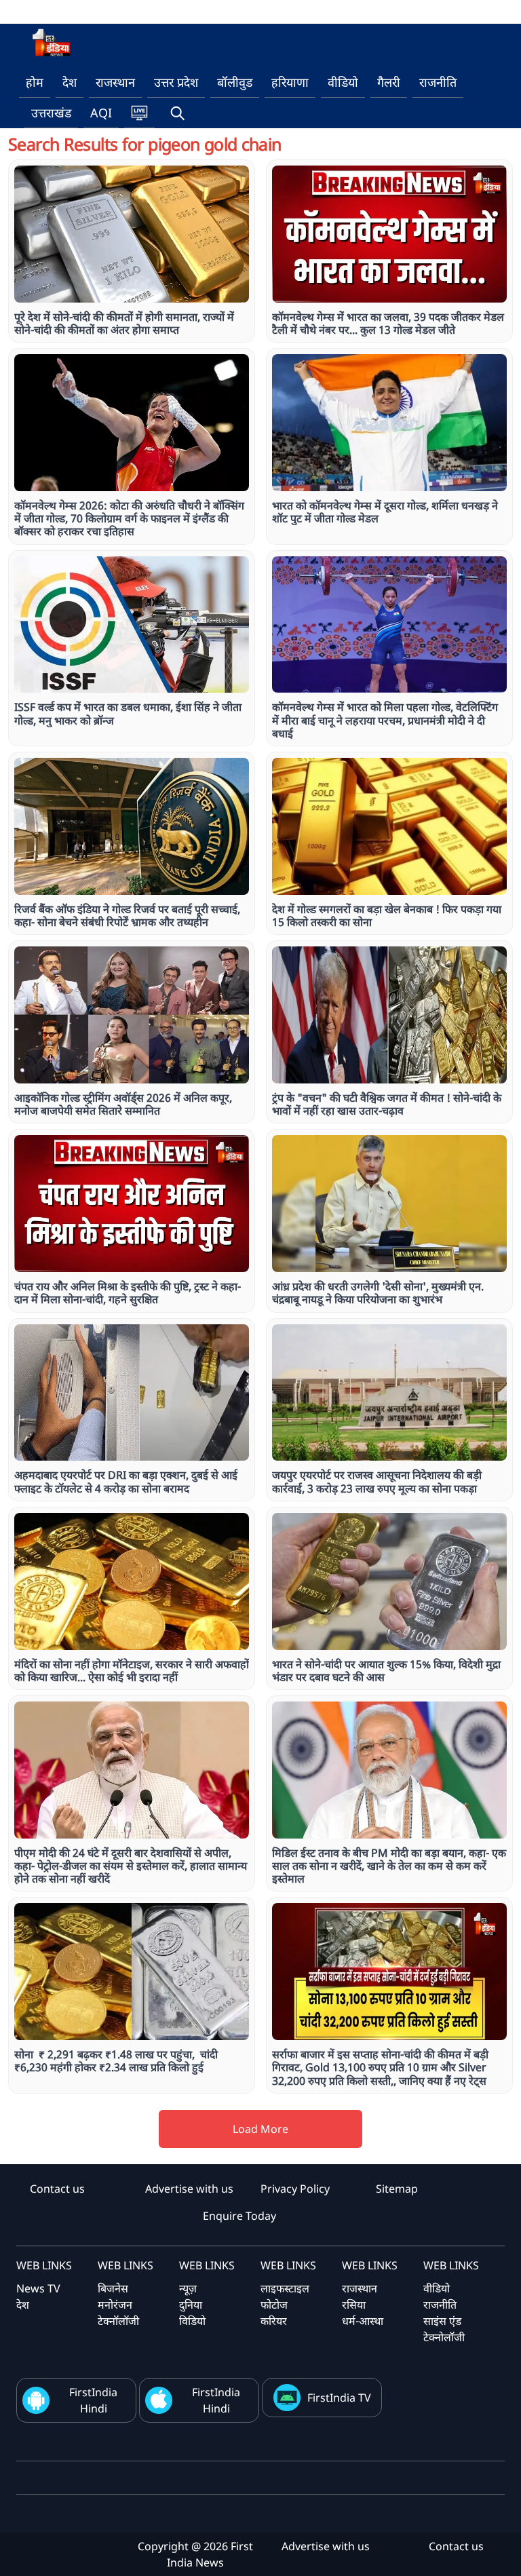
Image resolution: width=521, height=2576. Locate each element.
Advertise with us (189, 2189)
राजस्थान (115, 82)
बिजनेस (113, 2288)
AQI (101, 113)
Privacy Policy (295, 2189)
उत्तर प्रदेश (176, 82)
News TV (38, 2288)
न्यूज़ (188, 2288)
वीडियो (343, 82)
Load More (260, 2129)
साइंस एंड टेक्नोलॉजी (444, 2329)
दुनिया (191, 2305)
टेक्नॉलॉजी (118, 2321)
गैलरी (389, 82)
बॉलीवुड (235, 82)
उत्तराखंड (51, 113)
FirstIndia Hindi (93, 2400)
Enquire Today (239, 2216)
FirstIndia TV (339, 2398)
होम (35, 82)
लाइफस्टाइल (285, 2288)
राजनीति (438, 82)
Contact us (57, 2189)
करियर (274, 2321)
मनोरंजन (115, 2305)
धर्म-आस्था (363, 2321)
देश (70, 82)
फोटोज (274, 2305)
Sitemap (397, 2189)
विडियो (192, 2321)
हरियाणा (290, 82)
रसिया (354, 2305)
